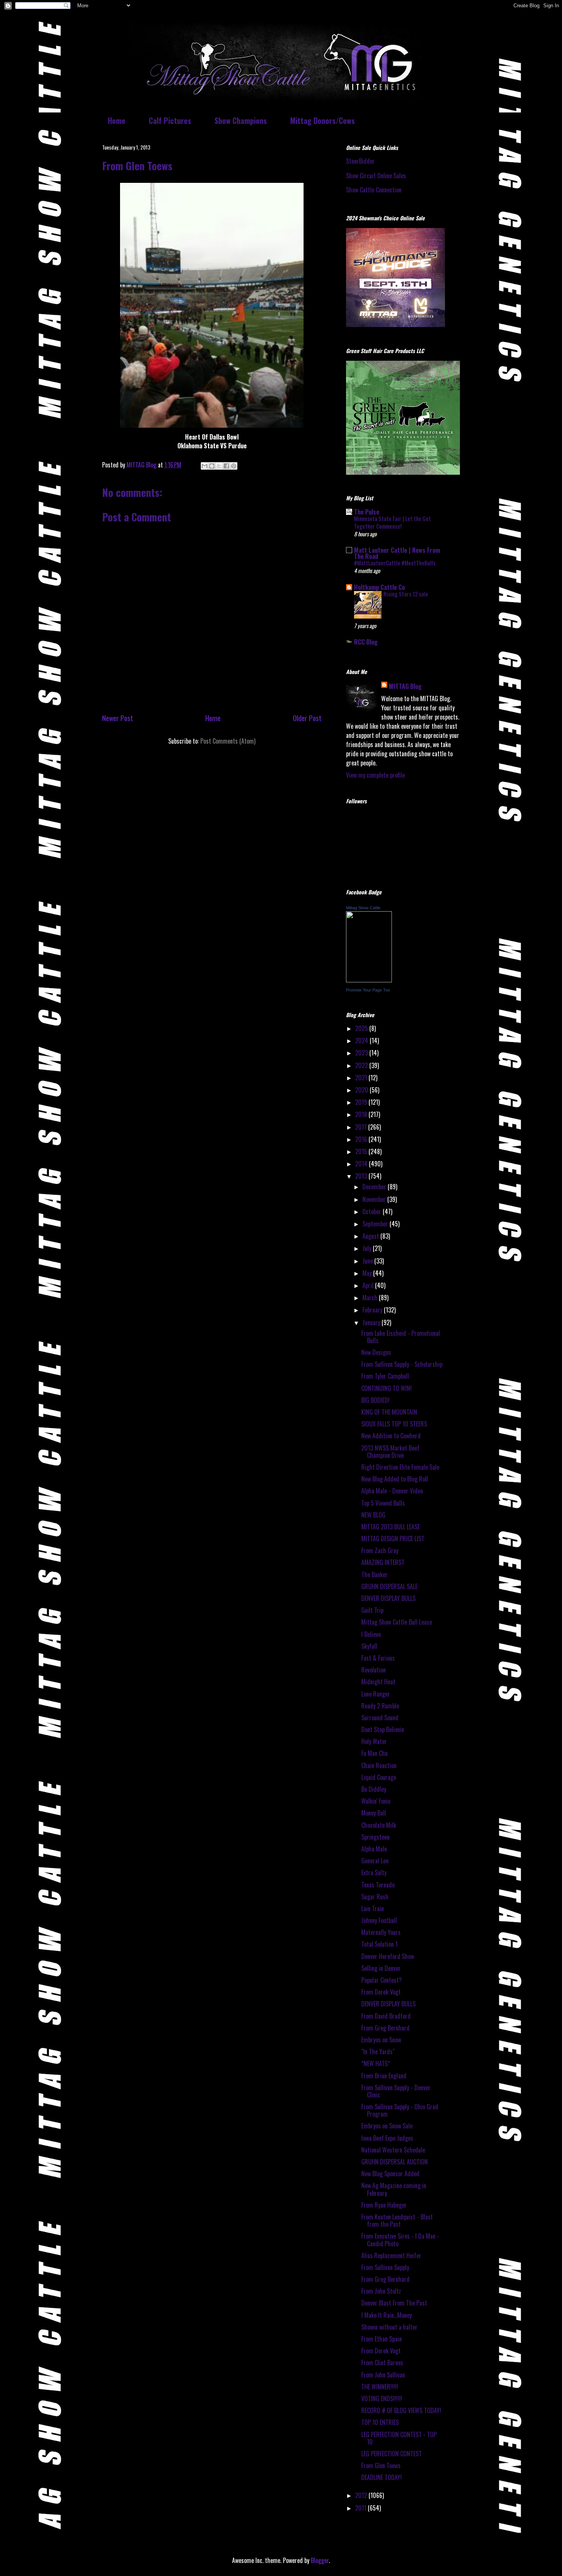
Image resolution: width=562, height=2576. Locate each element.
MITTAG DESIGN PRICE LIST (393, 1539)
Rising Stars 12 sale (406, 594)
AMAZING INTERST (383, 1562)
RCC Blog (366, 642)
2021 (362, 1078)
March (371, 1298)
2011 (361, 2508)
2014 (362, 1164)
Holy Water (374, 1741)
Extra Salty (374, 1873)
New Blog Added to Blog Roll (395, 1479)
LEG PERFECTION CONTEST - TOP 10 (399, 2438)
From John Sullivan (383, 2375)
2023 (362, 1053)
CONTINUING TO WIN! (387, 1388)
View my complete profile (375, 775)
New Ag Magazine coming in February (394, 2189)
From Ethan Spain (382, 2339)
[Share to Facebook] (226, 466)
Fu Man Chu (374, 1753)
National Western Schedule (393, 2150)
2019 (362, 1102)
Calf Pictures (170, 120)
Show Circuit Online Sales (376, 176)
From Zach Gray (380, 1550)
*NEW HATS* (376, 2063)
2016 (362, 1139)
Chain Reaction (379, 1765)
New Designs (376, 1352)
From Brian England (384, 2076)
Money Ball (374, 1813)
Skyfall (369, 1646)
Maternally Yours (381, 1932)
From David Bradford (386, 2016)
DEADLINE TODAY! (382, 2477)
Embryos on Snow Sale (387, 2126)
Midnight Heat (378, 1682)
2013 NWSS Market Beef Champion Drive (390, 1452)
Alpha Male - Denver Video (392, 1491)
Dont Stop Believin (383, 1729)
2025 (362, 1028)
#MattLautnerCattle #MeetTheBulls (395, 563)
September (376, 1224)
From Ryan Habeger (384, 2205)
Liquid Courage (379, 1777)
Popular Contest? (382, 1980)
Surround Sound (380, 1718)
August (371, 1236)
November (375, 1199)
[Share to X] (219, 466)
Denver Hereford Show (388, 1956)
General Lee (375, 1861)
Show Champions (241, 120)
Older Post (307, 718)
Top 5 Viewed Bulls (383, 1503)
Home (117, 120)
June (368, 1261)
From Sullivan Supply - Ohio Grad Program (400, 2110)
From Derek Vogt (381, 1992)
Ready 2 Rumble (380, 1706)
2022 (362, 1065)
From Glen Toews (381, 2465)
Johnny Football (379, 1920)
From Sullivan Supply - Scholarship (402, 1364)
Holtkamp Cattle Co (379, 587)
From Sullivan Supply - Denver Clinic (396, 2091)
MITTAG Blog (405, 686)
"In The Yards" (378, 2052)
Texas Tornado (378, 1885)
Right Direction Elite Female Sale (400, 1467)
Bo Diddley (374, 1789)
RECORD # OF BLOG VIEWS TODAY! (401, 2410)
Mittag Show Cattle (363, 908)
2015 (362, 1151)
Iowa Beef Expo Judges (387, 2138)
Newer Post (118, 718)
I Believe (371, 1634)
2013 (362, 1176)
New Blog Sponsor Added (390, 2174)
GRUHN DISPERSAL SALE (389, 1586)
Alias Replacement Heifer (391, 2255)
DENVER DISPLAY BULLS (388, 1598)
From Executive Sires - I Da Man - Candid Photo (400, 2240)
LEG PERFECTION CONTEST (391, 2454)
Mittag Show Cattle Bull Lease (397, 1622)
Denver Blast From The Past (394, 2303)
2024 (362, 1040)
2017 (362, 1127)
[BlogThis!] (212, 466)
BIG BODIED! (375, 1400)
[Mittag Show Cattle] (369, 980)
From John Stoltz (381, 2291)
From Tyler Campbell (385, 1376)
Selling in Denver (381, 1968)
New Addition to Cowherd (391, 1436)
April (369, 1285)
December (375, 1187)
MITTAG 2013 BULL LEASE (391, 1527)
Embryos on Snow (381, 2040)
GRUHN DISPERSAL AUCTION (395, 2162)
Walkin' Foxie (376, 1801)
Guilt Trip (372, 1610)
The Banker (374, 1575)
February (373, 1310)
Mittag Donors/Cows (322, 120)
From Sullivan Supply (385, 2267)
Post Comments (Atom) (228, 741)
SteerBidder (360, 161)
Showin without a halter (389, 2327)
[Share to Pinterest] (234, 466)
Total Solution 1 (379, 1944)
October (373, 1211)
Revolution (374, 1670)
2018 (362, 1114)
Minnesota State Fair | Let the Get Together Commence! (392, 522)
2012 (362, 2495)
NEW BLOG (373, 1515)
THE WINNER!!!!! (380, 2387)
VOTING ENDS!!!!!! (382, 2399)
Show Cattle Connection (374, 190)
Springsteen (375, 1837)
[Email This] (205, 466)
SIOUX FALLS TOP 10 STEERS (394, 1424)
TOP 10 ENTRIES (380, 2422)
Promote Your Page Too (368, 990)
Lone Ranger (376, 1694)
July (368, 1248)
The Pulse (367, 512)
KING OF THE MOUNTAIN (389, 1412)
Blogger (320, 2560)
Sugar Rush (375, 1897)
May (368, 1273)
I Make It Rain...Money (387, 2315)
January (372, 1322)
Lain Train (373, 1908)
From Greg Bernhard (385, 2028)
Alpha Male (374, 1849)
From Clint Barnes (382, 2363)
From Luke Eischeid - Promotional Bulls (401, 1337)
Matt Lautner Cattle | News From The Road (397, 553)
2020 (362, 1090)
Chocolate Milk (379, 1825)
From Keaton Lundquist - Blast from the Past (397, 2220)
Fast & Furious (378, 1658)
